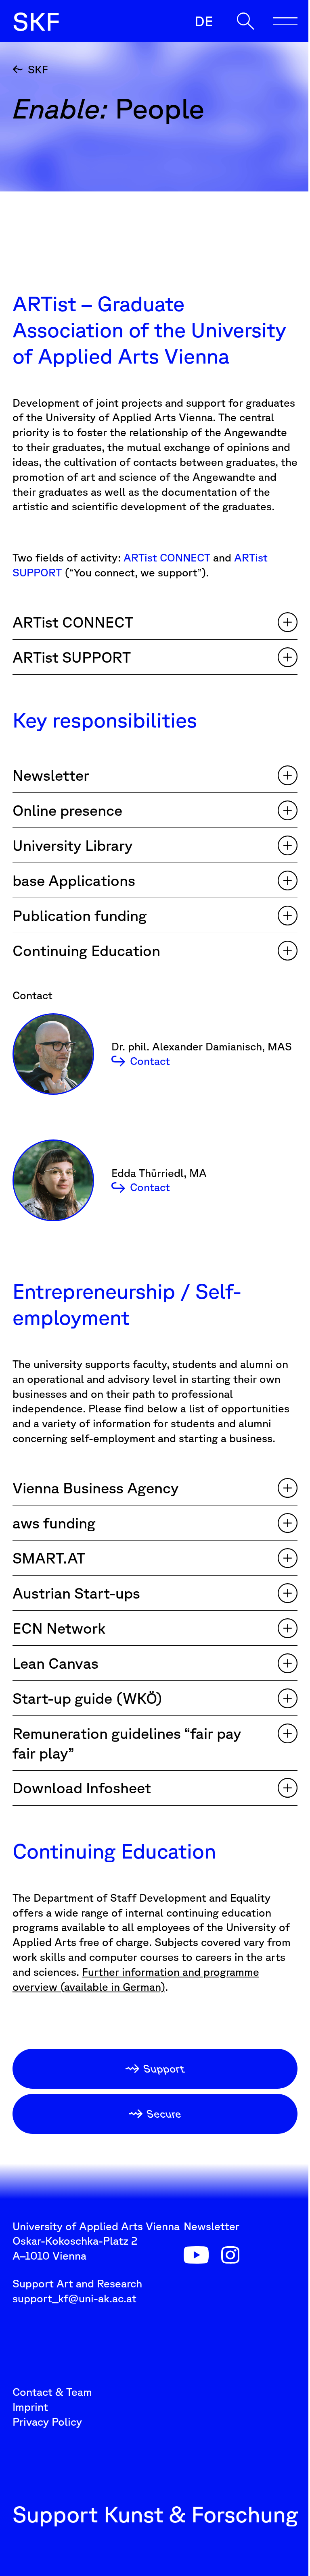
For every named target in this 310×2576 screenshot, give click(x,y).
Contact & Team (52, 2392)
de (204, 21)
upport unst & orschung (36, 21)
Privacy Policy (47, 2422)
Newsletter (212, 2226)
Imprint (30, 2407)
